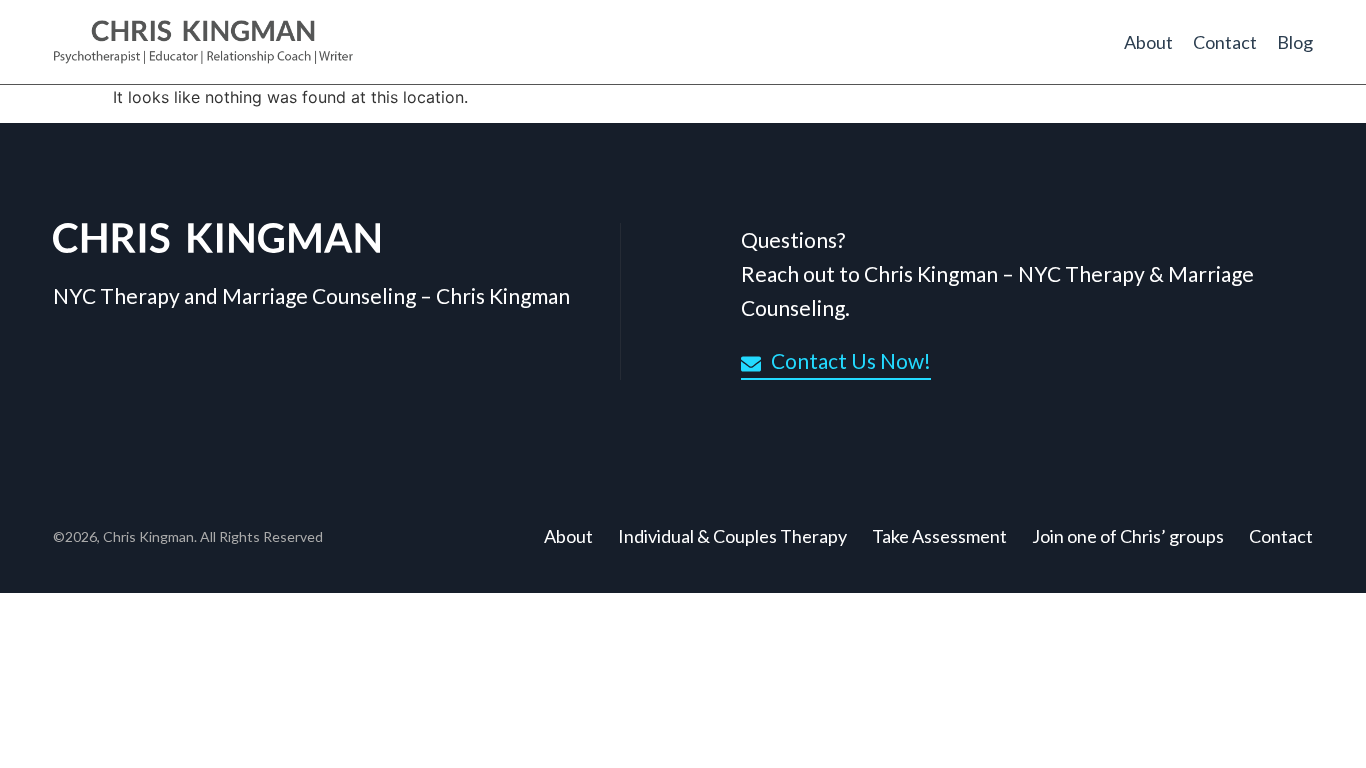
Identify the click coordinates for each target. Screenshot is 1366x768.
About (1148, 42)
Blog (1295, 42)
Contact (1225, 42)
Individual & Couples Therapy (732, 536)
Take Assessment (939, 536)
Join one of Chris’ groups (1128, 536)
